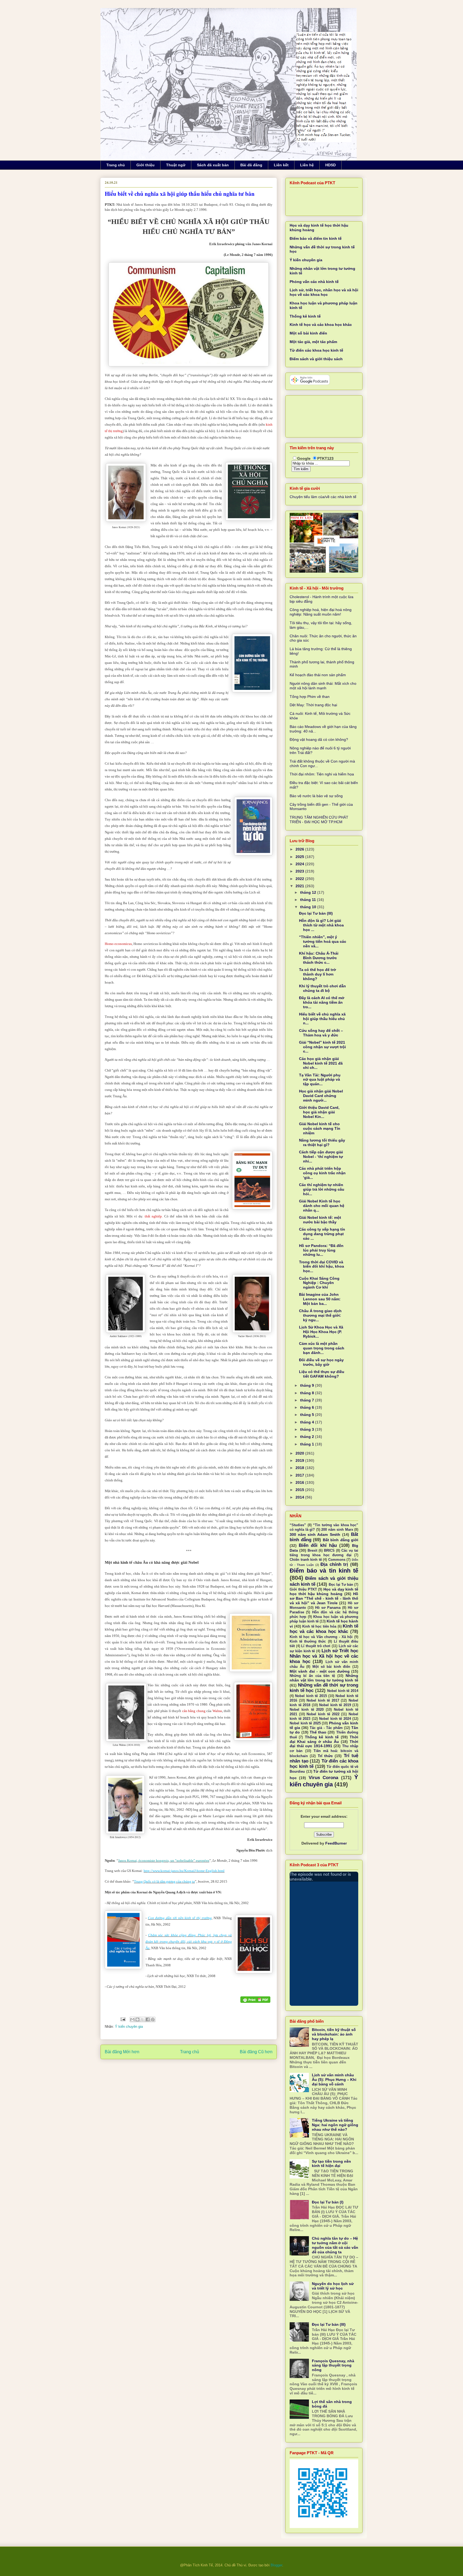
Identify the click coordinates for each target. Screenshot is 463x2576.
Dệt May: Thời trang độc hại (313, 705)
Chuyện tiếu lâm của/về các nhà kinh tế (323, 497)
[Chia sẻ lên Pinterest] (153, 2019)
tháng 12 (309, 892)
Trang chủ (116, 165)
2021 (300, 886)
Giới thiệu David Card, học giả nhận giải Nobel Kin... (319, 1112)
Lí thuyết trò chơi (316, 1646)
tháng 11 (309, 900)
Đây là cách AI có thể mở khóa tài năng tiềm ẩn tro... (322, 1002)
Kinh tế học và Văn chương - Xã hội (321, 1637)
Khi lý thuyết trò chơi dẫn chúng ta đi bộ (322, 988)
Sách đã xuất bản (213, 165)
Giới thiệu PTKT (303, 1589)
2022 (300, 879)
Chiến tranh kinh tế (306, 1560)
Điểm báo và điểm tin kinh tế (316, 238)
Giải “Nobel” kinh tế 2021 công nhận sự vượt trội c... (322, 1047)
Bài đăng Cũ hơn (256, 2052)
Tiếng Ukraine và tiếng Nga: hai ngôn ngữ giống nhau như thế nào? (335, 2125)
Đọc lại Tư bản (341, 1585)
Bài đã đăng (251, 165)
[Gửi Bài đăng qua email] (123, 2019)
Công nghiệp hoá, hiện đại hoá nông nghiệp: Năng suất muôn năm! (321, 612)
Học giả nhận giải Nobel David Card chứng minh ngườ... (321, 1096)
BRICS (329, 1551)
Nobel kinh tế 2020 (307, 1710)
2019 (300, 1460)
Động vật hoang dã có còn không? (319, 739)
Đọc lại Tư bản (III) (316, 913)
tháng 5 (308, 1415)
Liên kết (281, 165)
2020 (300, 1453)
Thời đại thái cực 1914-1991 (324, 1744)
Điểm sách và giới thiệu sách (316, 359)
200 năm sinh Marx (337, 1530)
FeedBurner (336, 1843)
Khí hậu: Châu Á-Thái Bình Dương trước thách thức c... (319, 958)
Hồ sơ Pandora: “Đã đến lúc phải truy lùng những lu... (321, 1250)
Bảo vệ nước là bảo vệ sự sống (316, 796)
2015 (300, 1490)
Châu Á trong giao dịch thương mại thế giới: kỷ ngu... (320, 1315)
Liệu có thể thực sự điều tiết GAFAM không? (322, 1374)
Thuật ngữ (176, 165)
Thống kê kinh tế (305, 316)
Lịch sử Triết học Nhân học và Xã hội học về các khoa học (324, 1656)
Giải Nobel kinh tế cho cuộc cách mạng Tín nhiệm (320, 1128)
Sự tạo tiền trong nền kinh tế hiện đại (331, 2164)
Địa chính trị (334, 1564)
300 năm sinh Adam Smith (315, 1534)
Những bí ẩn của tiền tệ (312, 1676)
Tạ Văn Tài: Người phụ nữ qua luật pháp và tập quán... (320, 1080)
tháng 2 (308, 1437)
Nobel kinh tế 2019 (335, 1705)
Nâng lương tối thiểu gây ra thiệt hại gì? (322, 1142)
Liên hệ (307, 165)
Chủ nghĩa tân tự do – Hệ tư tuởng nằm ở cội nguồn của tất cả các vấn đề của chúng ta (335, 2245)
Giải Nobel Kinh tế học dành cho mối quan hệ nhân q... (322, 1206)
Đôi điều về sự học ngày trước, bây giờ (321, 1362)
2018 (300, 1468)
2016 (300, 1482)
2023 (300, 871)
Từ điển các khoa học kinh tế (316, 350)
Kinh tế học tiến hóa (319, 1626)
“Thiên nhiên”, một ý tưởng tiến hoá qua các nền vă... (323, 941)
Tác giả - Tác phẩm (326, 1728)
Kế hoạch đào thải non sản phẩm (318, 675)
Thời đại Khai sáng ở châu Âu (324, 1739)
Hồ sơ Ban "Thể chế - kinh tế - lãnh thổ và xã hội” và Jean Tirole (324, 1598)
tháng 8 (308, 1393)
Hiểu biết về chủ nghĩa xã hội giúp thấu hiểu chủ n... (322, 1019)
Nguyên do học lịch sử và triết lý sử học (333, 2286)
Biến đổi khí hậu (318, 1545)
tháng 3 (308, 1429)
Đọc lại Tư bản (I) (328, 2202)
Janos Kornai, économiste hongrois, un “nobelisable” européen (164, 1861)
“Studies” (298, 1525)
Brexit (312, 1551)
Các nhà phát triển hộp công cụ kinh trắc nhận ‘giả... (322, 1173)
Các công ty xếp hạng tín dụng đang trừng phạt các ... (322, 1234)
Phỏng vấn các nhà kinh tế (314, 282)
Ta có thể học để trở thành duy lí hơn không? (318, 974)
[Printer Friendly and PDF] (255, 2000)
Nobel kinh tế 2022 (323, 1714)
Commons (337, 1560)
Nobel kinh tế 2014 (343, 1691)
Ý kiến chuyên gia (129, 2027)
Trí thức (325, 1756)
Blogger (276, 2565)
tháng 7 (308, 1400)
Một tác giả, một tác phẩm (313, 342)
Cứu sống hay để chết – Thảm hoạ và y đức (321, 1033)
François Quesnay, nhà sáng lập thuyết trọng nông (333, 2365)
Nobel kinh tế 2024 (335, 1719)
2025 (300, 857)
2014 (300, 1497)
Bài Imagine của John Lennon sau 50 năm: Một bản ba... (320, 1299)
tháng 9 (308, 1385)
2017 (300, 1475)
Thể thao (318, 1732)
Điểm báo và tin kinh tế (324, 1571)
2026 (300, 849)
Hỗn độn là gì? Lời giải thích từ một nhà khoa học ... (321, 925)
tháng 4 (308, 1422)
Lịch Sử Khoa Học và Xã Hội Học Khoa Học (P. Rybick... (321, 1332)
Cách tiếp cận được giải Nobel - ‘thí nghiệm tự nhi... (321, 1157)
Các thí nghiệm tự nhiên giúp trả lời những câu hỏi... (322, 1189)
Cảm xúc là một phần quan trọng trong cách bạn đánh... (322, 1348)
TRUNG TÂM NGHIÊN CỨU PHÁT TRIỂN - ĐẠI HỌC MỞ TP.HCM (319, 820)
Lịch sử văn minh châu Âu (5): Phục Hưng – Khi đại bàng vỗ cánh (334, 2080)
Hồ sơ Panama (328, 1608)
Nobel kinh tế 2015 (311, 1696)
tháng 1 (308, 1444)
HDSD (331, 165)
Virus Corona (323, 1778)
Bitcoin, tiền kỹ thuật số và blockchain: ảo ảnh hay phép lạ (334, 2034)
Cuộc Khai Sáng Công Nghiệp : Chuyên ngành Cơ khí (319, 1283)
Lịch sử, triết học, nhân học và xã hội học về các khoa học (324, 292)
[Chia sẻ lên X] (143, 2019)
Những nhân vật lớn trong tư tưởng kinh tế (324, 1678)
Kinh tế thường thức (308, 1642)
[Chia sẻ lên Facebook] (148, 2019)
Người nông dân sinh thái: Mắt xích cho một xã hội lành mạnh (323, 686)
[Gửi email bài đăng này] (132, 2019)
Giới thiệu (145, 165)
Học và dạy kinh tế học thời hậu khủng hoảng (324, 1591)
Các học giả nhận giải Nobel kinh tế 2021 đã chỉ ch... (321, 1063)
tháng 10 (309, 907)
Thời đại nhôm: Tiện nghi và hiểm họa (322, 774)
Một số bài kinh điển (308, 333)
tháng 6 (308, 1407)
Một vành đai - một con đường (320, 1671)
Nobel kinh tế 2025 (305, 1723)
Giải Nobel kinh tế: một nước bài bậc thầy (320, 1220)
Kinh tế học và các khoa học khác (321, 325)
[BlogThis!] (137, 2019)
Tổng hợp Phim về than (310, 697)
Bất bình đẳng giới (341, 1540)
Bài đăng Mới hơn (122, 2052)
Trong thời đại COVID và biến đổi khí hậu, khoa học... (322, 1267)
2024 (300, 864)
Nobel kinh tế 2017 (323, 1701)
